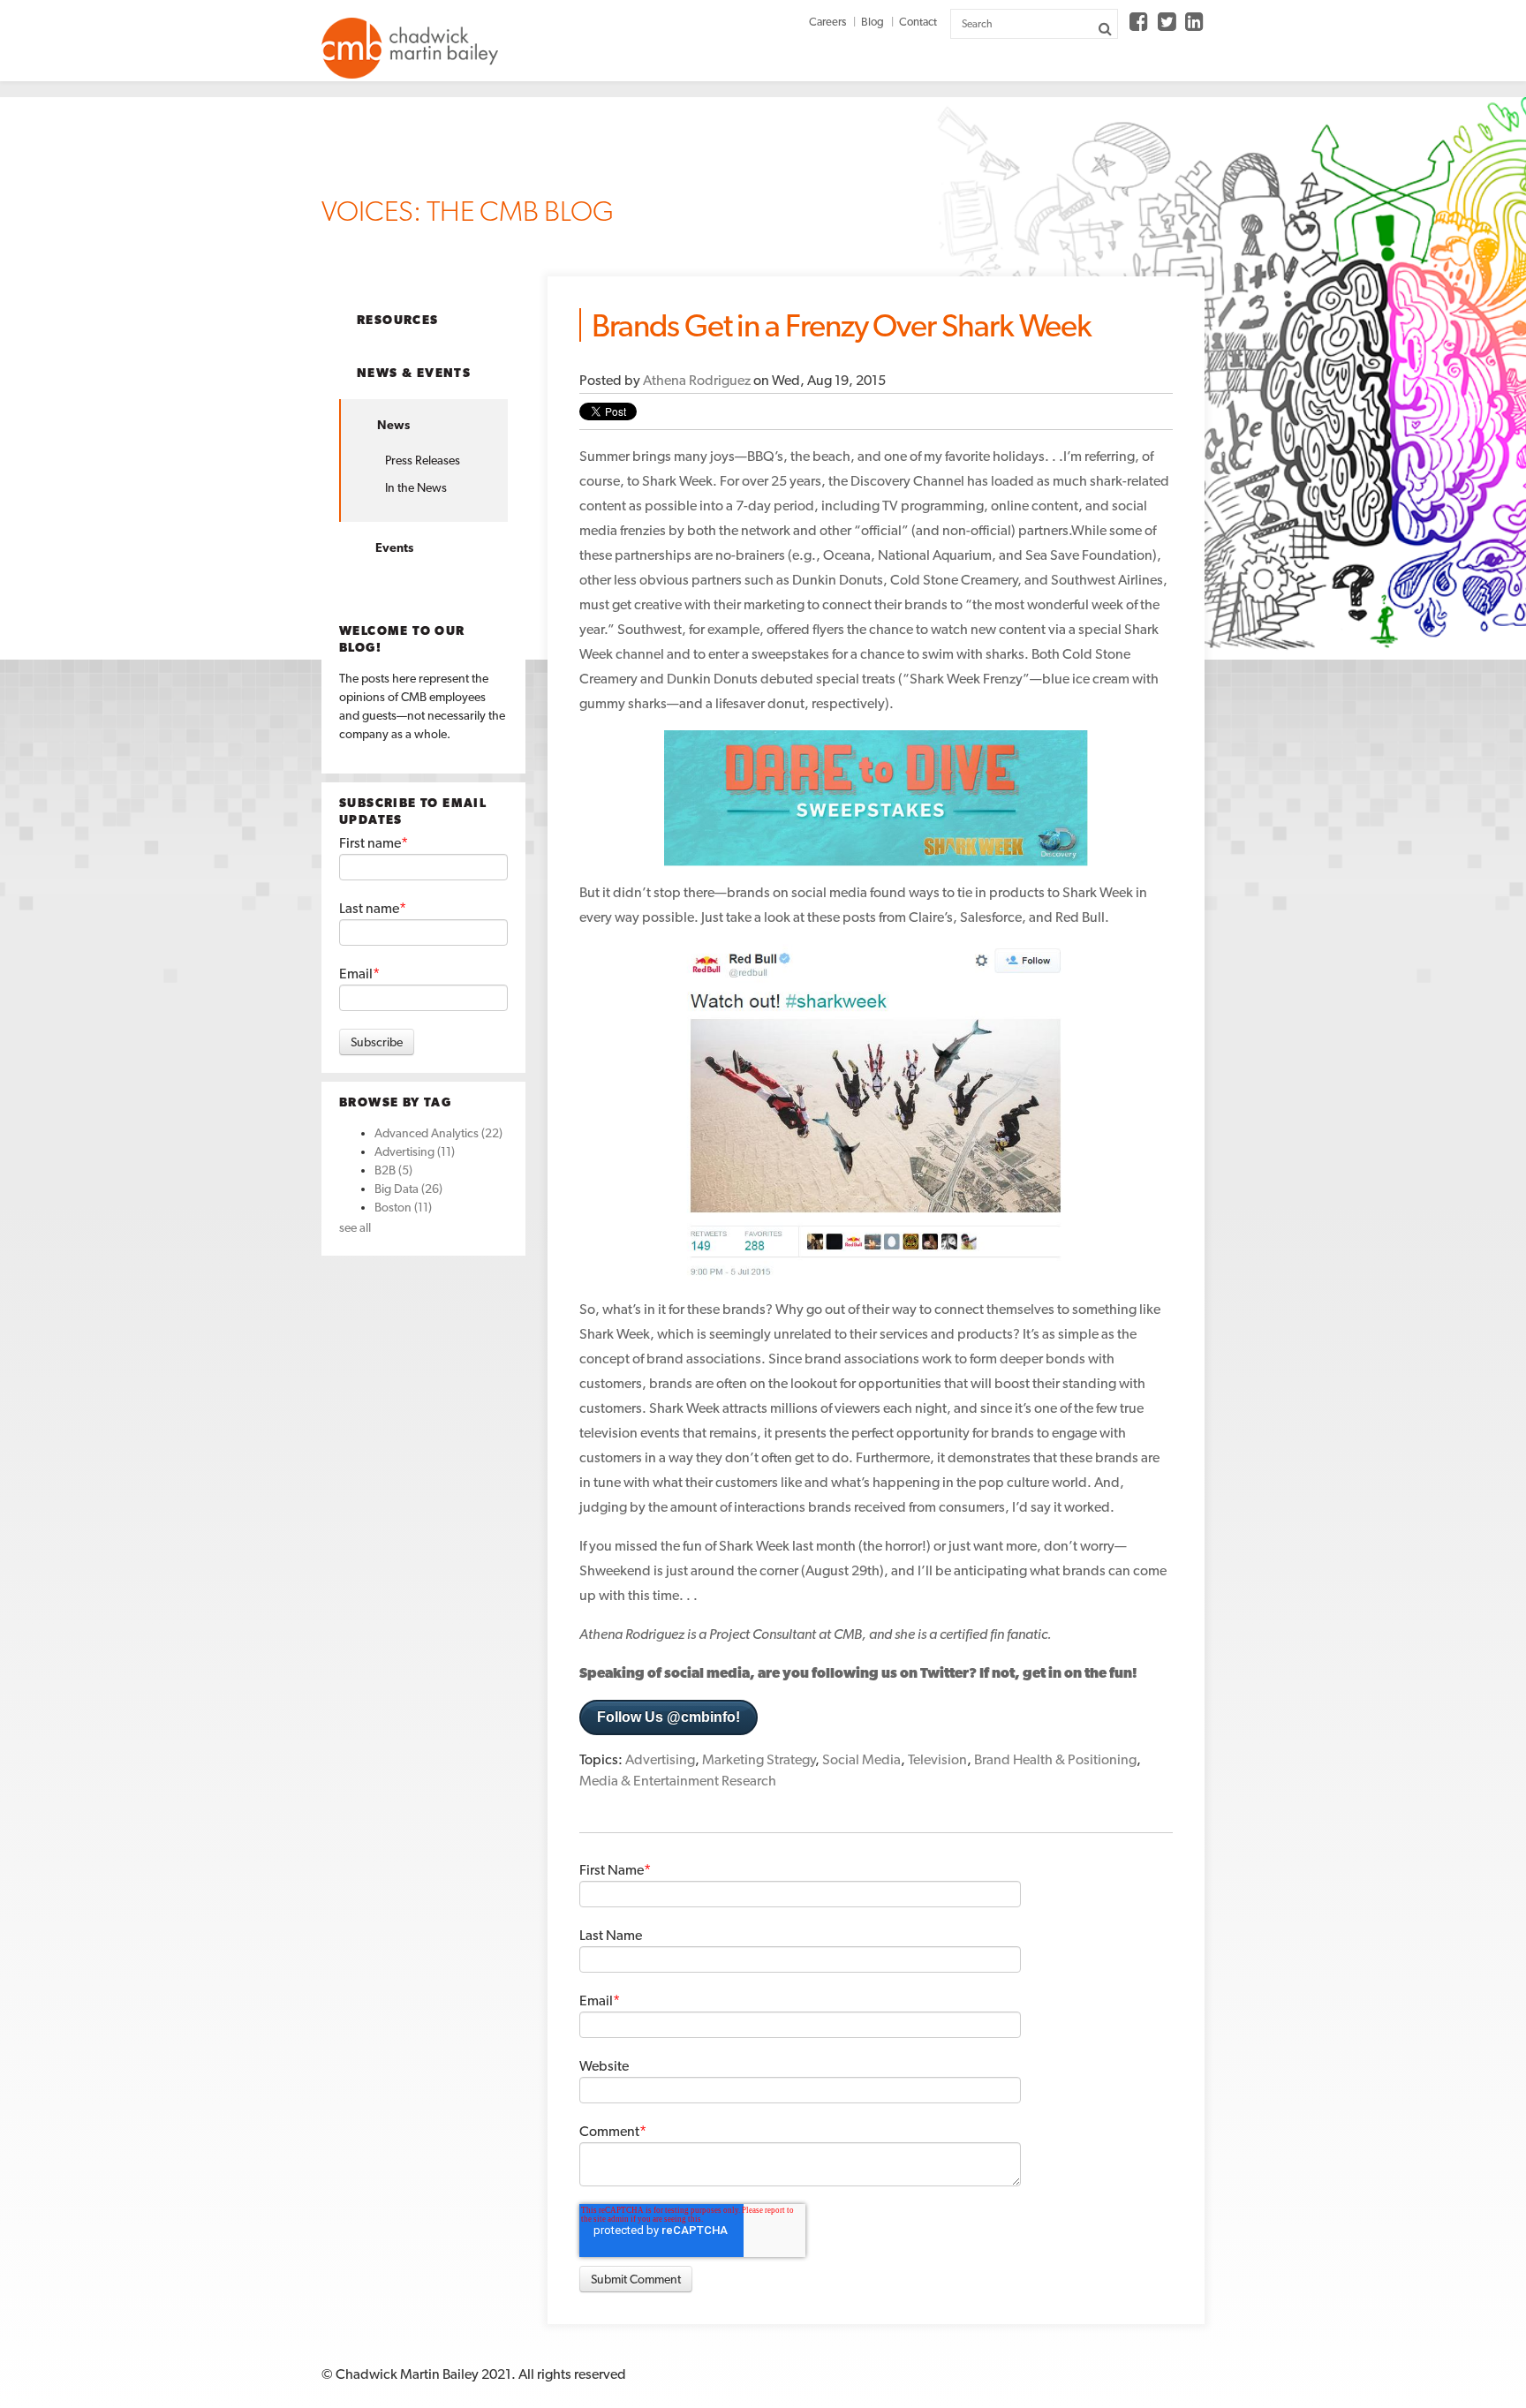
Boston (403, 1207)
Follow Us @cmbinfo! (669, 1717)
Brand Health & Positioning (1055, 1759)
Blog (873, 22)
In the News (416, 487)
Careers (827, 22)
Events (394, 547)
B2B (393, 1170)
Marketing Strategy (759, 1759)
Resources (398, 320)
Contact (918, 22)
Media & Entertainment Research (678, 1781)
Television (937, 1759)
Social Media (861, 1759)
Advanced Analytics (438, 1133)
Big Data (408, 1189)
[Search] (1105, 28)
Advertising (415, 1151)
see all (355, 1227)
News (393, 425)
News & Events (414, 373)
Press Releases (423, 460)
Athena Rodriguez (697, 380)
